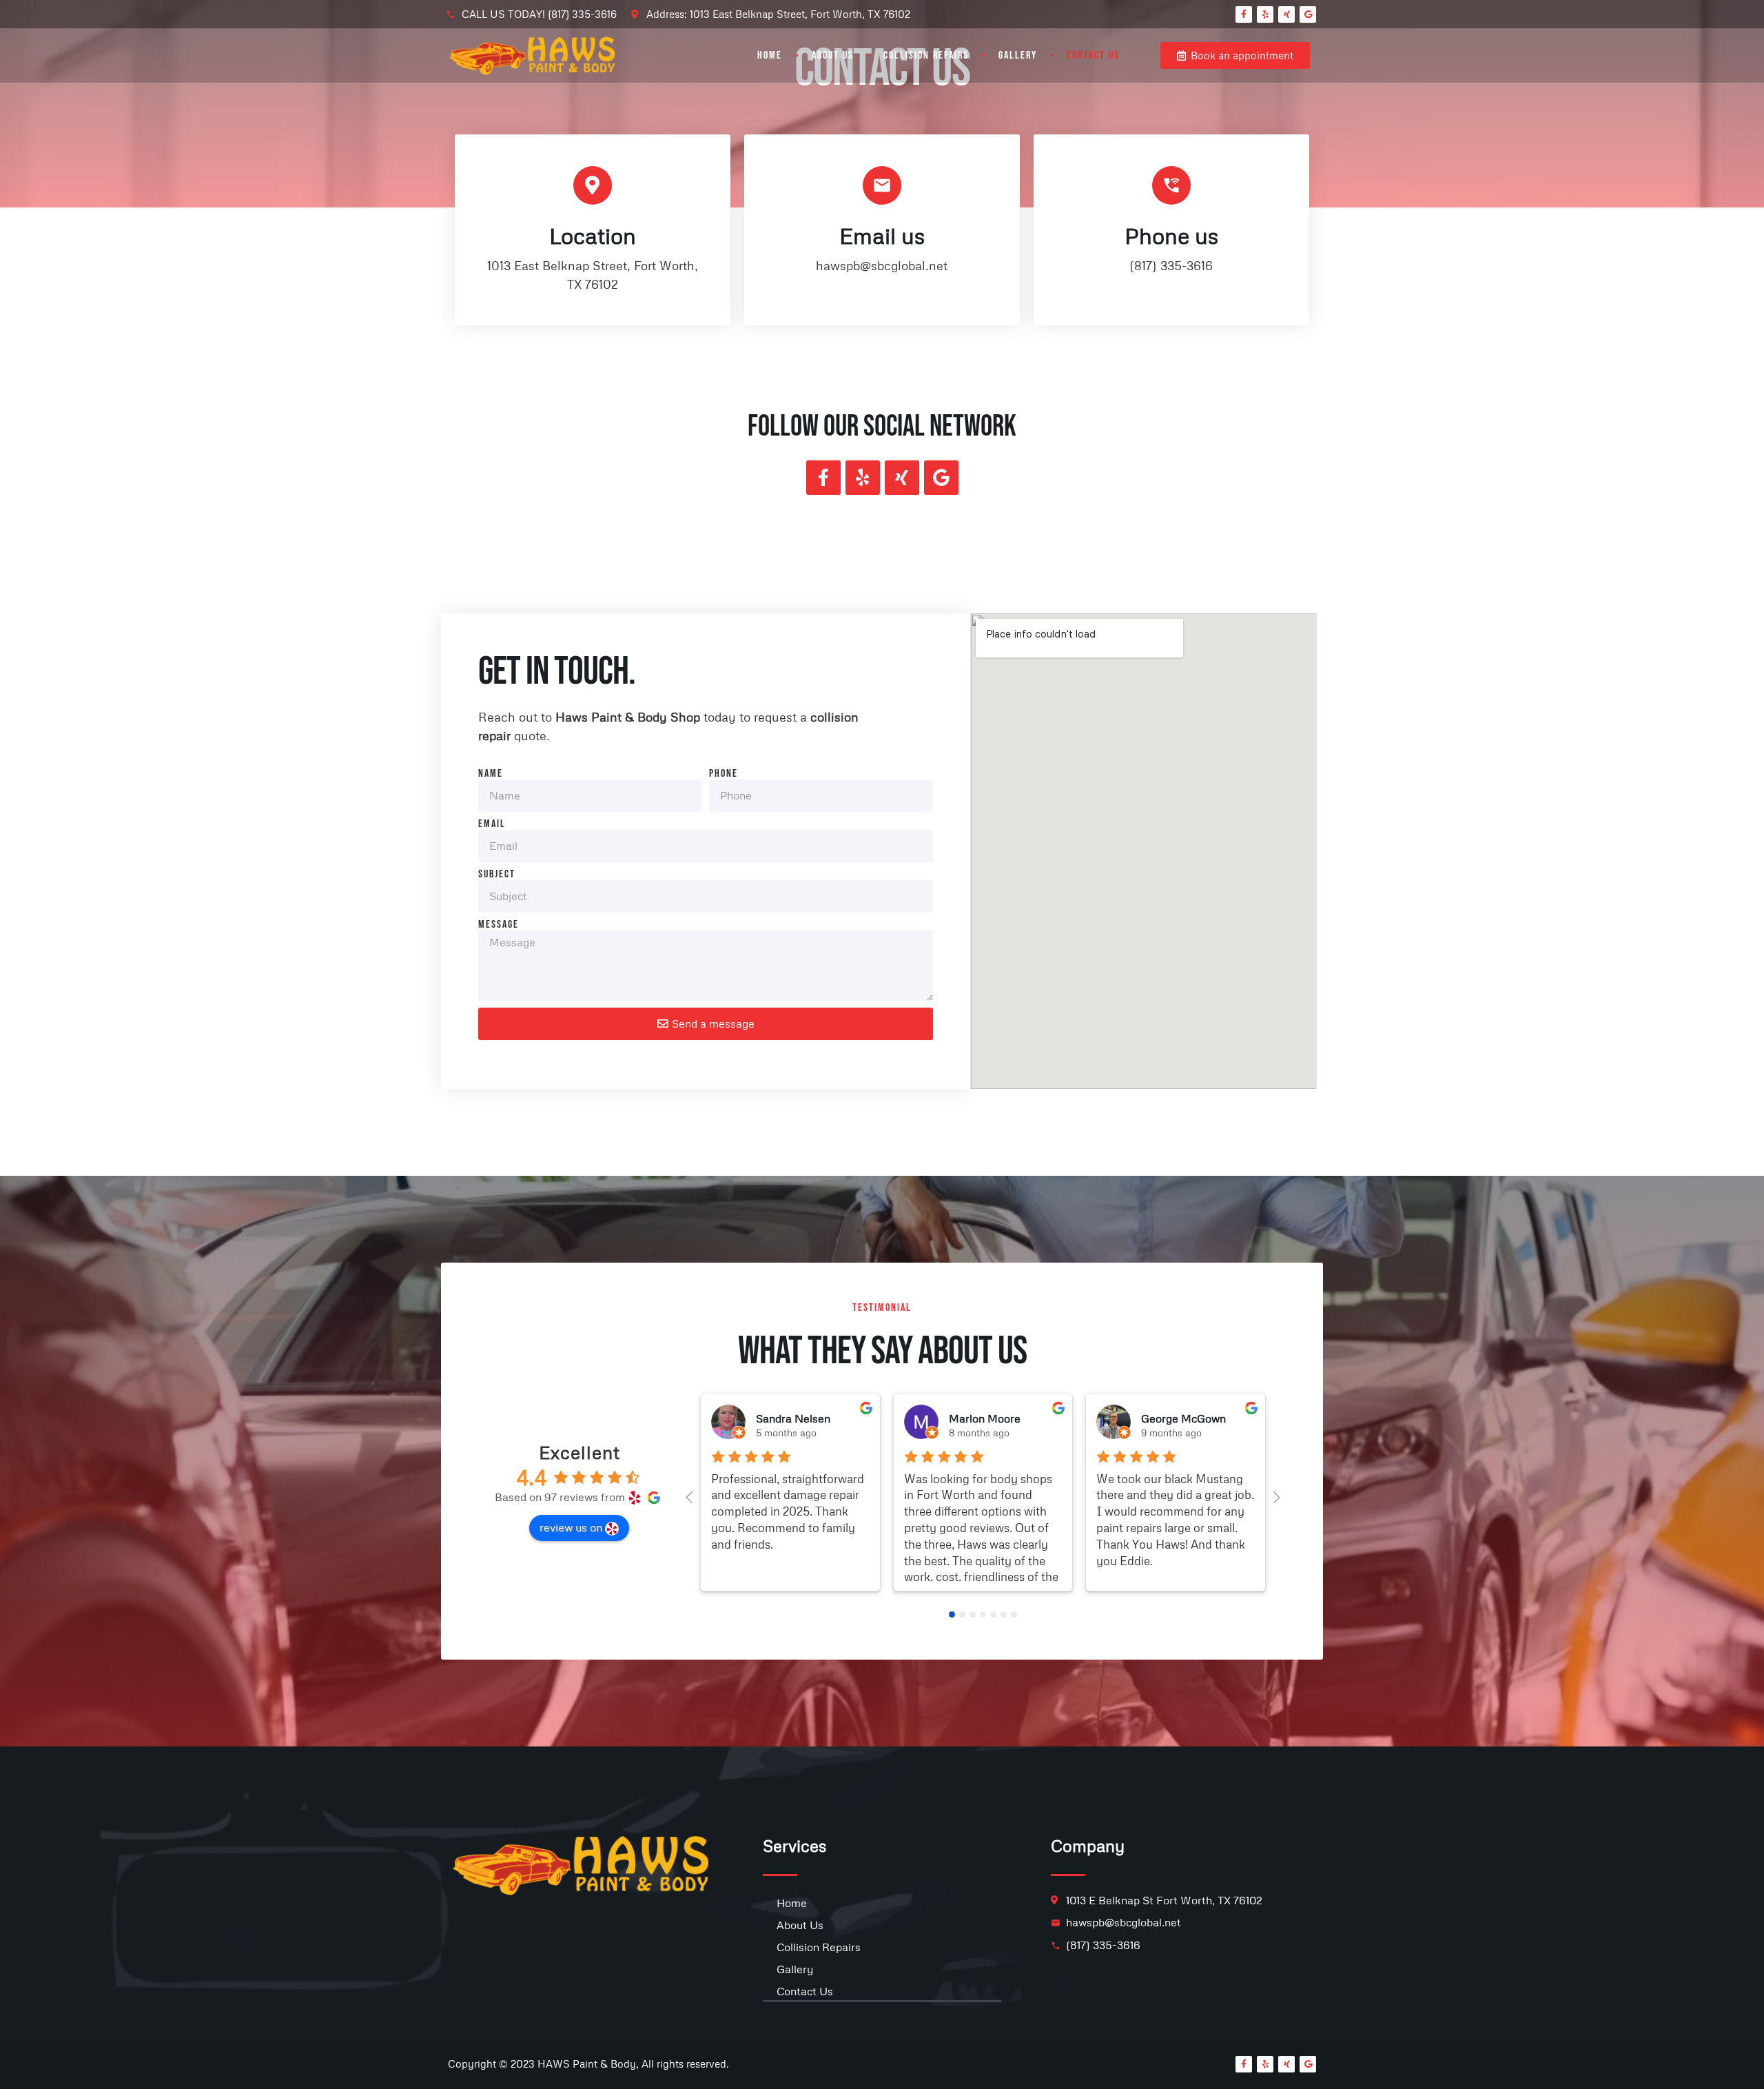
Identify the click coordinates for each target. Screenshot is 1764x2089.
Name (491, 774)
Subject (497, 875)
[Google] (1308, 14)
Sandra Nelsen (793, 1418)
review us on (571, 1527)
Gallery (1018, 55)
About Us (833, 55)
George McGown (1183, 1418)
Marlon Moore (985, 1418)
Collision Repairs (926, 55)
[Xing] (1286, 14)
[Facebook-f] (1244, 14)
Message (499, 925)
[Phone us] (1171, 185)
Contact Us (1093, 55)
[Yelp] (1265, 14)
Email (492, 824)
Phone (724, 774)
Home (770, 55)
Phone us (1171, 235)
